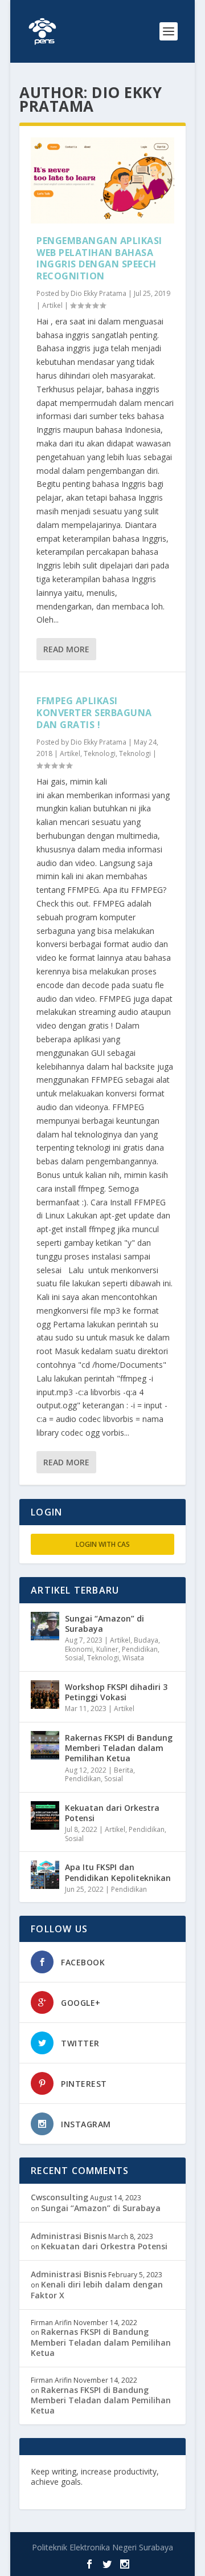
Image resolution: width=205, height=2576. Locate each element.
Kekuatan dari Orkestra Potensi (112, 1813)
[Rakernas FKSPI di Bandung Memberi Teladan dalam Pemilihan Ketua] (45, 1745)
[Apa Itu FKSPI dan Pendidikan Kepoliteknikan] (45, 1875)
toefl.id (92, 2492)
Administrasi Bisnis (69, 2236)
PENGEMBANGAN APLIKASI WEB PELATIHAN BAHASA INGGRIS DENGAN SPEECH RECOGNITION (99, 258)
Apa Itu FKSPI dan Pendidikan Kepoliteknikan (118, 1872)
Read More (66, 649)
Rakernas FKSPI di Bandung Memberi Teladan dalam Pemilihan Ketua (119, 1748)
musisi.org (129, 2492)
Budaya (146, 1640)
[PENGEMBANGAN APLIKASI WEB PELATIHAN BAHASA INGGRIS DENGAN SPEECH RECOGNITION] (102, 180)
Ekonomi (79, 1649)
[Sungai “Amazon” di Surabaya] (45, 1626)
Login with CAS (103, 1544)
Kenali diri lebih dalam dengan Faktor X (97, 2289)
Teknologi (100, 753)
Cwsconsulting (60, 2197)
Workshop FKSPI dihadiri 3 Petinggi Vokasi (116, 1692)
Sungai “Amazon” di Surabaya (104, 1624)
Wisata (133, 1658)
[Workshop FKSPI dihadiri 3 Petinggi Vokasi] (45, 1695)
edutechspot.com (120, 2482)
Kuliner (107, 1649)
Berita (124, 1770)
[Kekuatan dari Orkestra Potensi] (45, 1815)
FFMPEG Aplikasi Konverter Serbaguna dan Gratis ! (94, 713)
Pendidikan (140, 1649)
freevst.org (53, 2492)
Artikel (52, 305)
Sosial (74, 1658)
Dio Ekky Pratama (99, 293)
